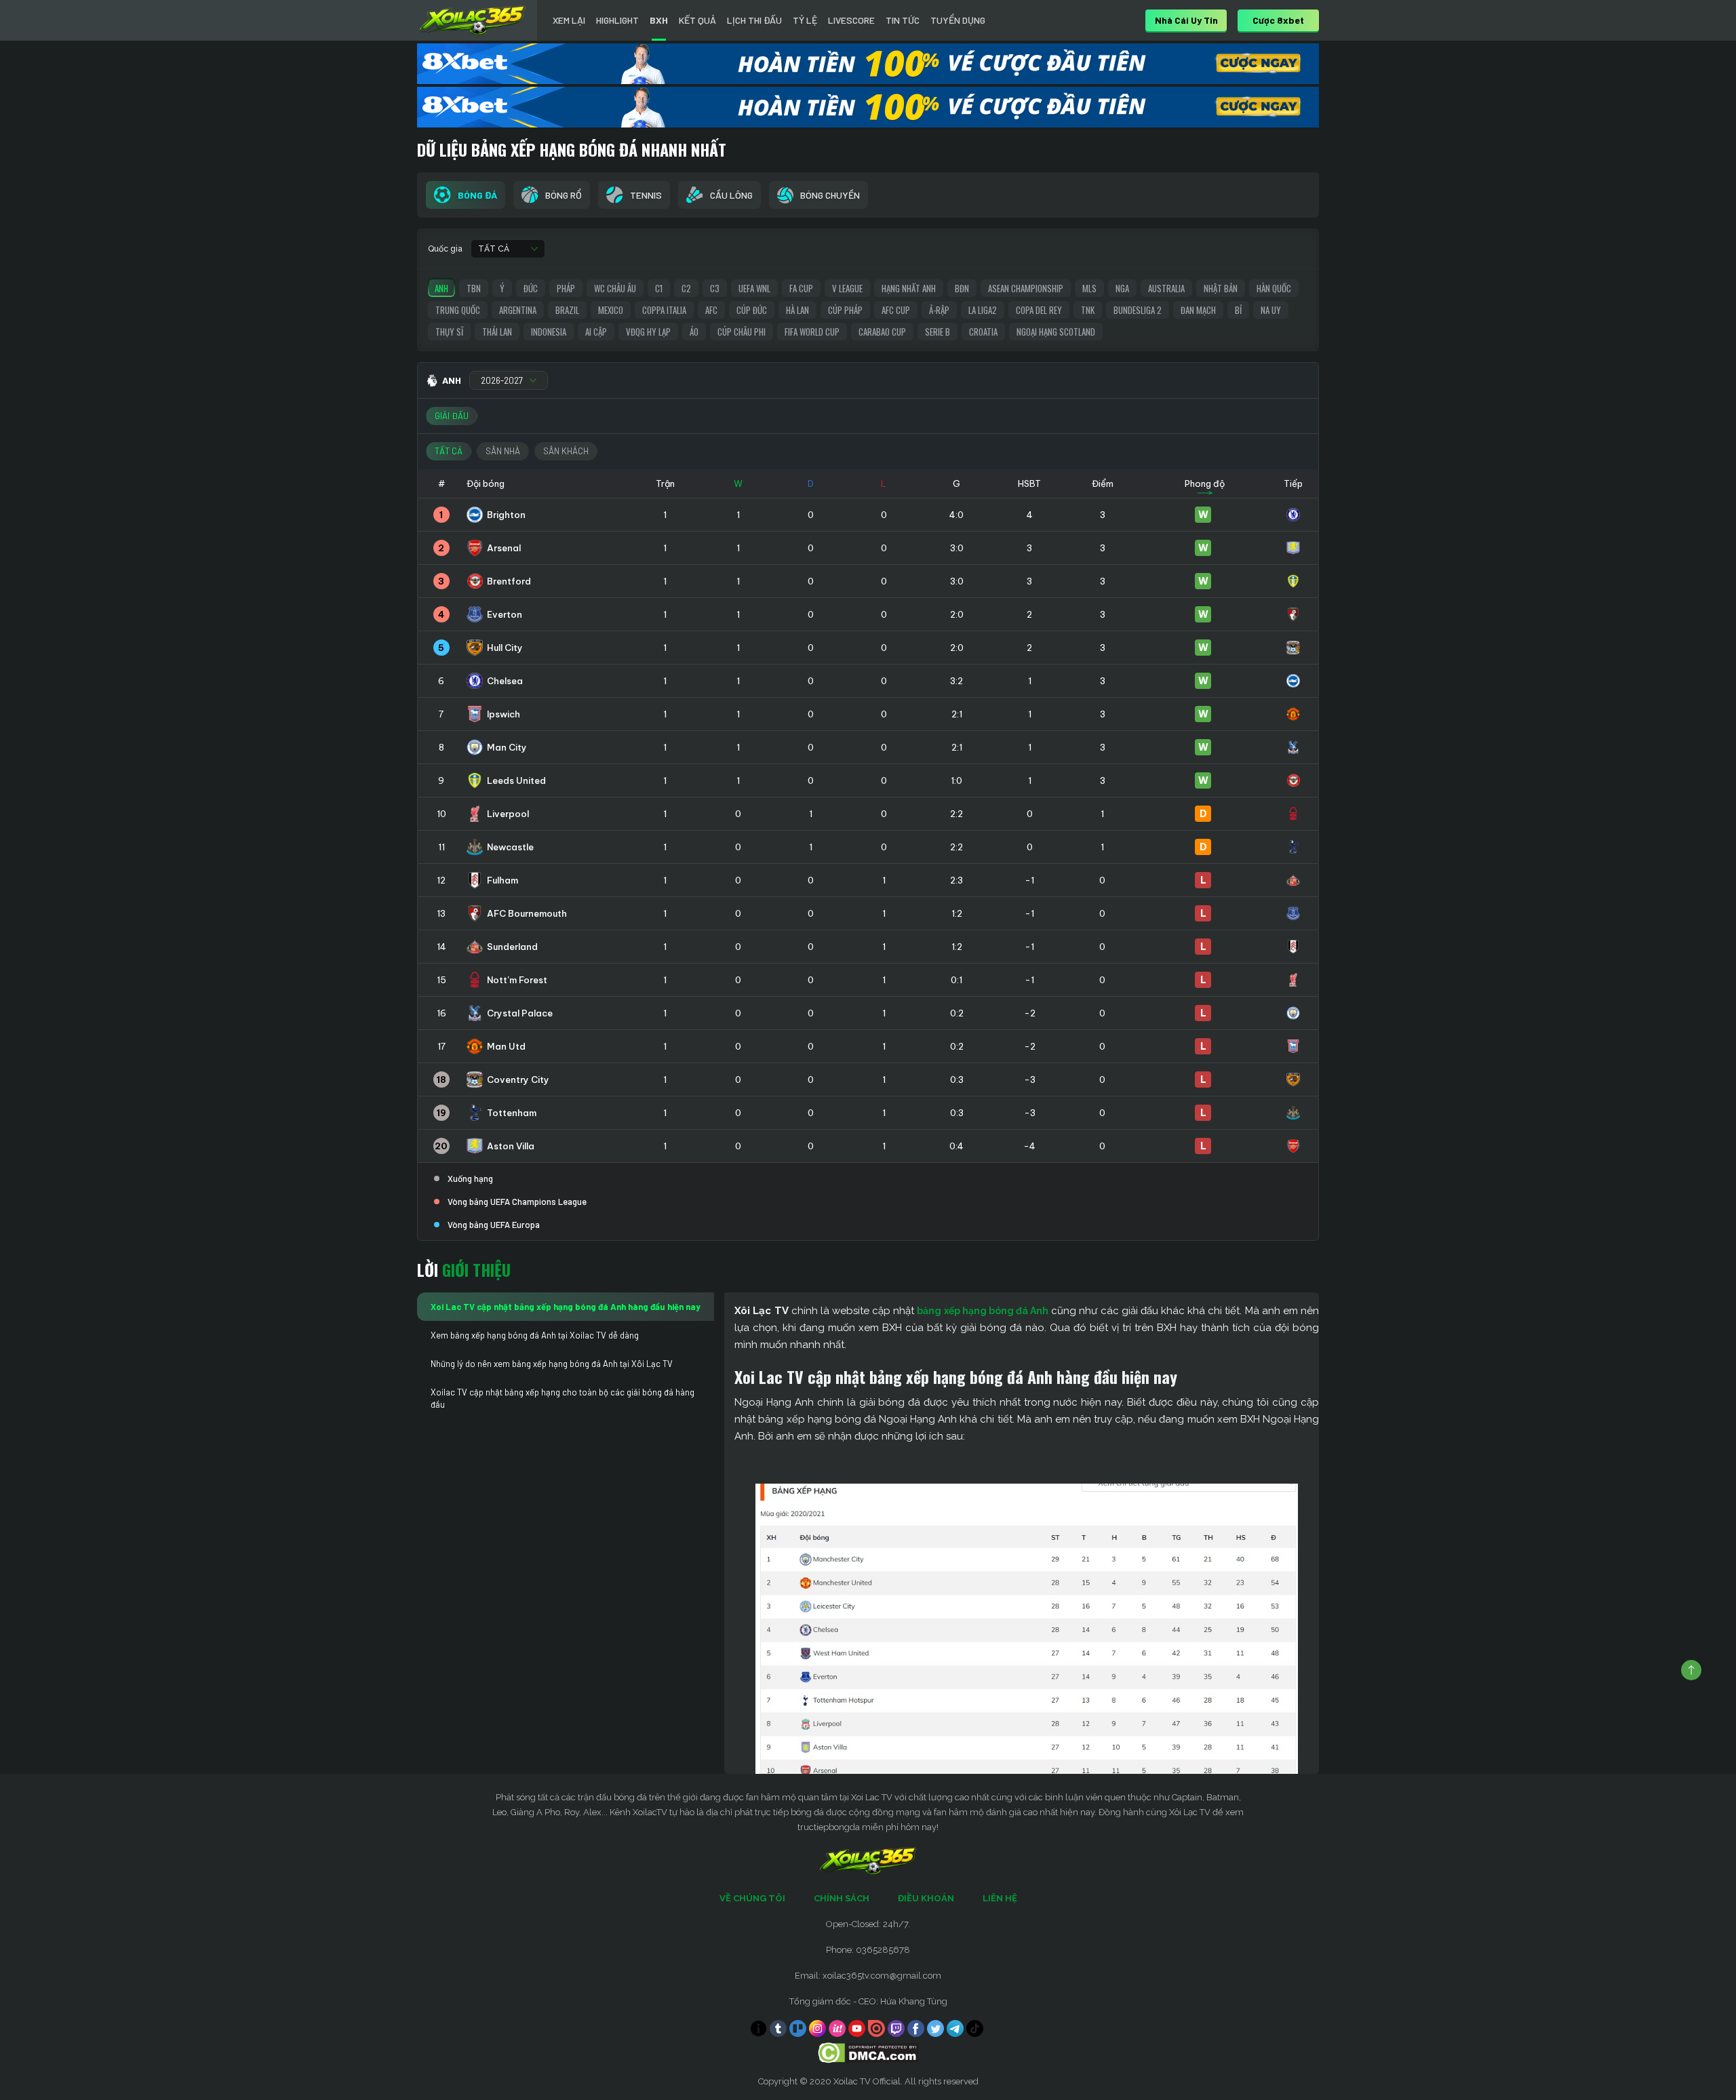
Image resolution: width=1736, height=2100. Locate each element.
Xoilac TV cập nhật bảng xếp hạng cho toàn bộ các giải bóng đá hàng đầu (563, 1398)
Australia (1166, 288)
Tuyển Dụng (958, 20)
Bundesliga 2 (1138, 310)
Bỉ (1238, 310)
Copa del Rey (1039, 310)
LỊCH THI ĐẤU (754, 20)
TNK (1088, 310)
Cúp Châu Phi (742, 332)
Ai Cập (596, 332)
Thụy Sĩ (449, 332)
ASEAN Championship (1026, 288)
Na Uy (1271, 310)
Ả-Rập (939, 310)
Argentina (518, 310)
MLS (1089, 288)
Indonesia (549, 332)
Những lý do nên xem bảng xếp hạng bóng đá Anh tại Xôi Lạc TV (552, 1364)
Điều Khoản (926, 1898)
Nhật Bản (1221, 288)
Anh (441, 288)
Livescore (851, 20)
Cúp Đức (752, 310)
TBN (474, 288)
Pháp (566, 288)
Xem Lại (569, 20)
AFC (711, 310)
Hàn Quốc (1274, 288)
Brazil (567, 310)
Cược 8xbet (1278, 20)
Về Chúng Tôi (752, 1898)
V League (847, 288)
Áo (694, 332)
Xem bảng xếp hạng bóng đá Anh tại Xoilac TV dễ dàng (535, 1335)
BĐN (962, 288)
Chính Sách (842, 1898)
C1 (659, 288)
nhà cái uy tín (1186, 20)
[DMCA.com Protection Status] (868, 2052)
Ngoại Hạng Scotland (1056, 332)
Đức (531, 288)
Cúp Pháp (845, 310)
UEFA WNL (754, 288)
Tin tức (903, 20)
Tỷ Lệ (805, 20)
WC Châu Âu (615, 288)
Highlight (617, 20)
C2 (686, 288)
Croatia (983, 332)
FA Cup (801, 288)
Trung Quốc (458, 310)
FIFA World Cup (812, 332)
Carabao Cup (882, 332)
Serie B (938, 332)
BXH (659, 20)
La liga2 (983, 310)
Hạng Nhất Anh (909, 288)
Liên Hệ (1000, 1898)
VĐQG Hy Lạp (648, 332)
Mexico (611, 310)
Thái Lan (497, 332)
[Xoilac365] (473, 20)
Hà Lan (797, 310)
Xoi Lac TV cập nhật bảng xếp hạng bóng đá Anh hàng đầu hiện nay (566, 1307)
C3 (715, 288)
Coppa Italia (664, 310)
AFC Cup (896, 310)
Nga (1122, 288)
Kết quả (697, 20)
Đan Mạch (1198, 310)
